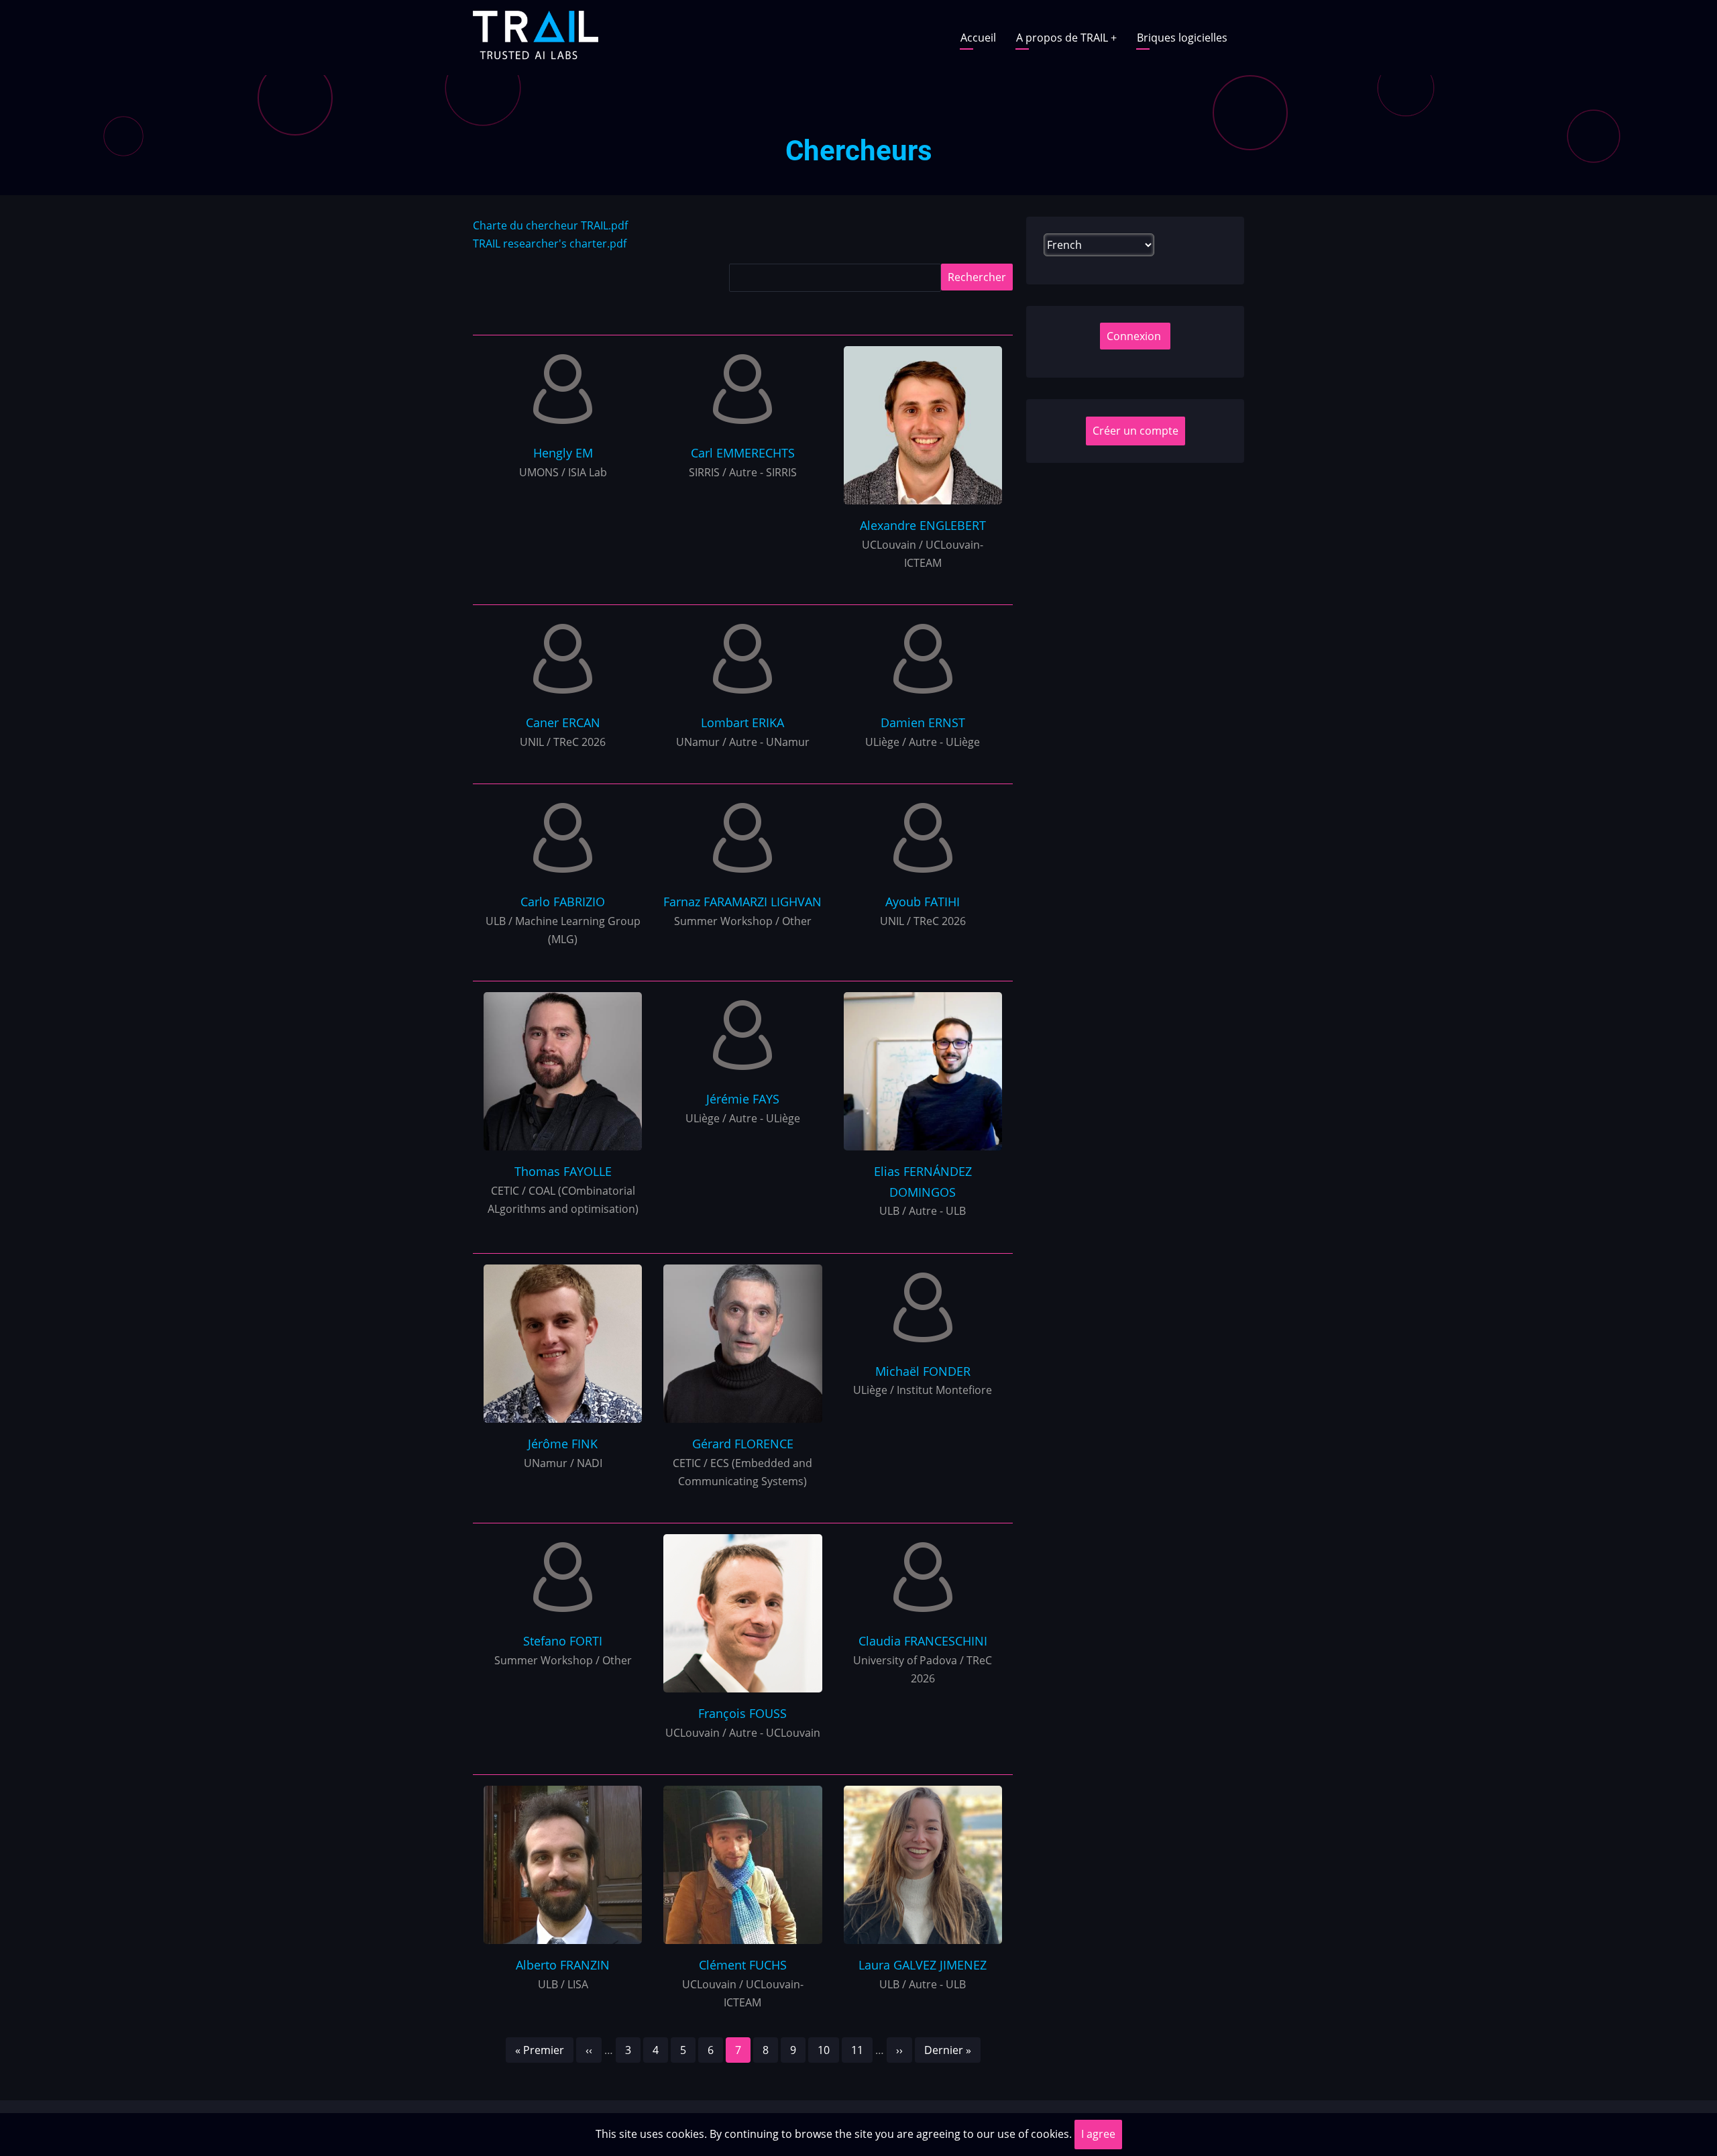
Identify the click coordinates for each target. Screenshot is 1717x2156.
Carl (743, 453)
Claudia (923, 1641)
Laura (923, 1965)
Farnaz (742, 902)
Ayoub (923, 902)
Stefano (563, 1641)
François (742, 1713)
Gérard (743, 1444)
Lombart (742, 722)
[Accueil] (536, 36)
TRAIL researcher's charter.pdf (550, 244)
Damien (923, 722)
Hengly (563, 453)
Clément (743, 1965)
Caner (563, 722)
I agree (1098, 2134)
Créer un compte (1136, 431)
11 (862, 2050)
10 (828, 2050)
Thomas (563, 1171)
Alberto (563, 1965)
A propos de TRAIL (1066, 38)
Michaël (923, 1371)
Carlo (563, 902)
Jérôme (563, 1444)
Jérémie (743, 1099)
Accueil (978, 38)
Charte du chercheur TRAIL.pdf (550, 225)
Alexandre (923, 525)
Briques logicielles (1182, 38)
